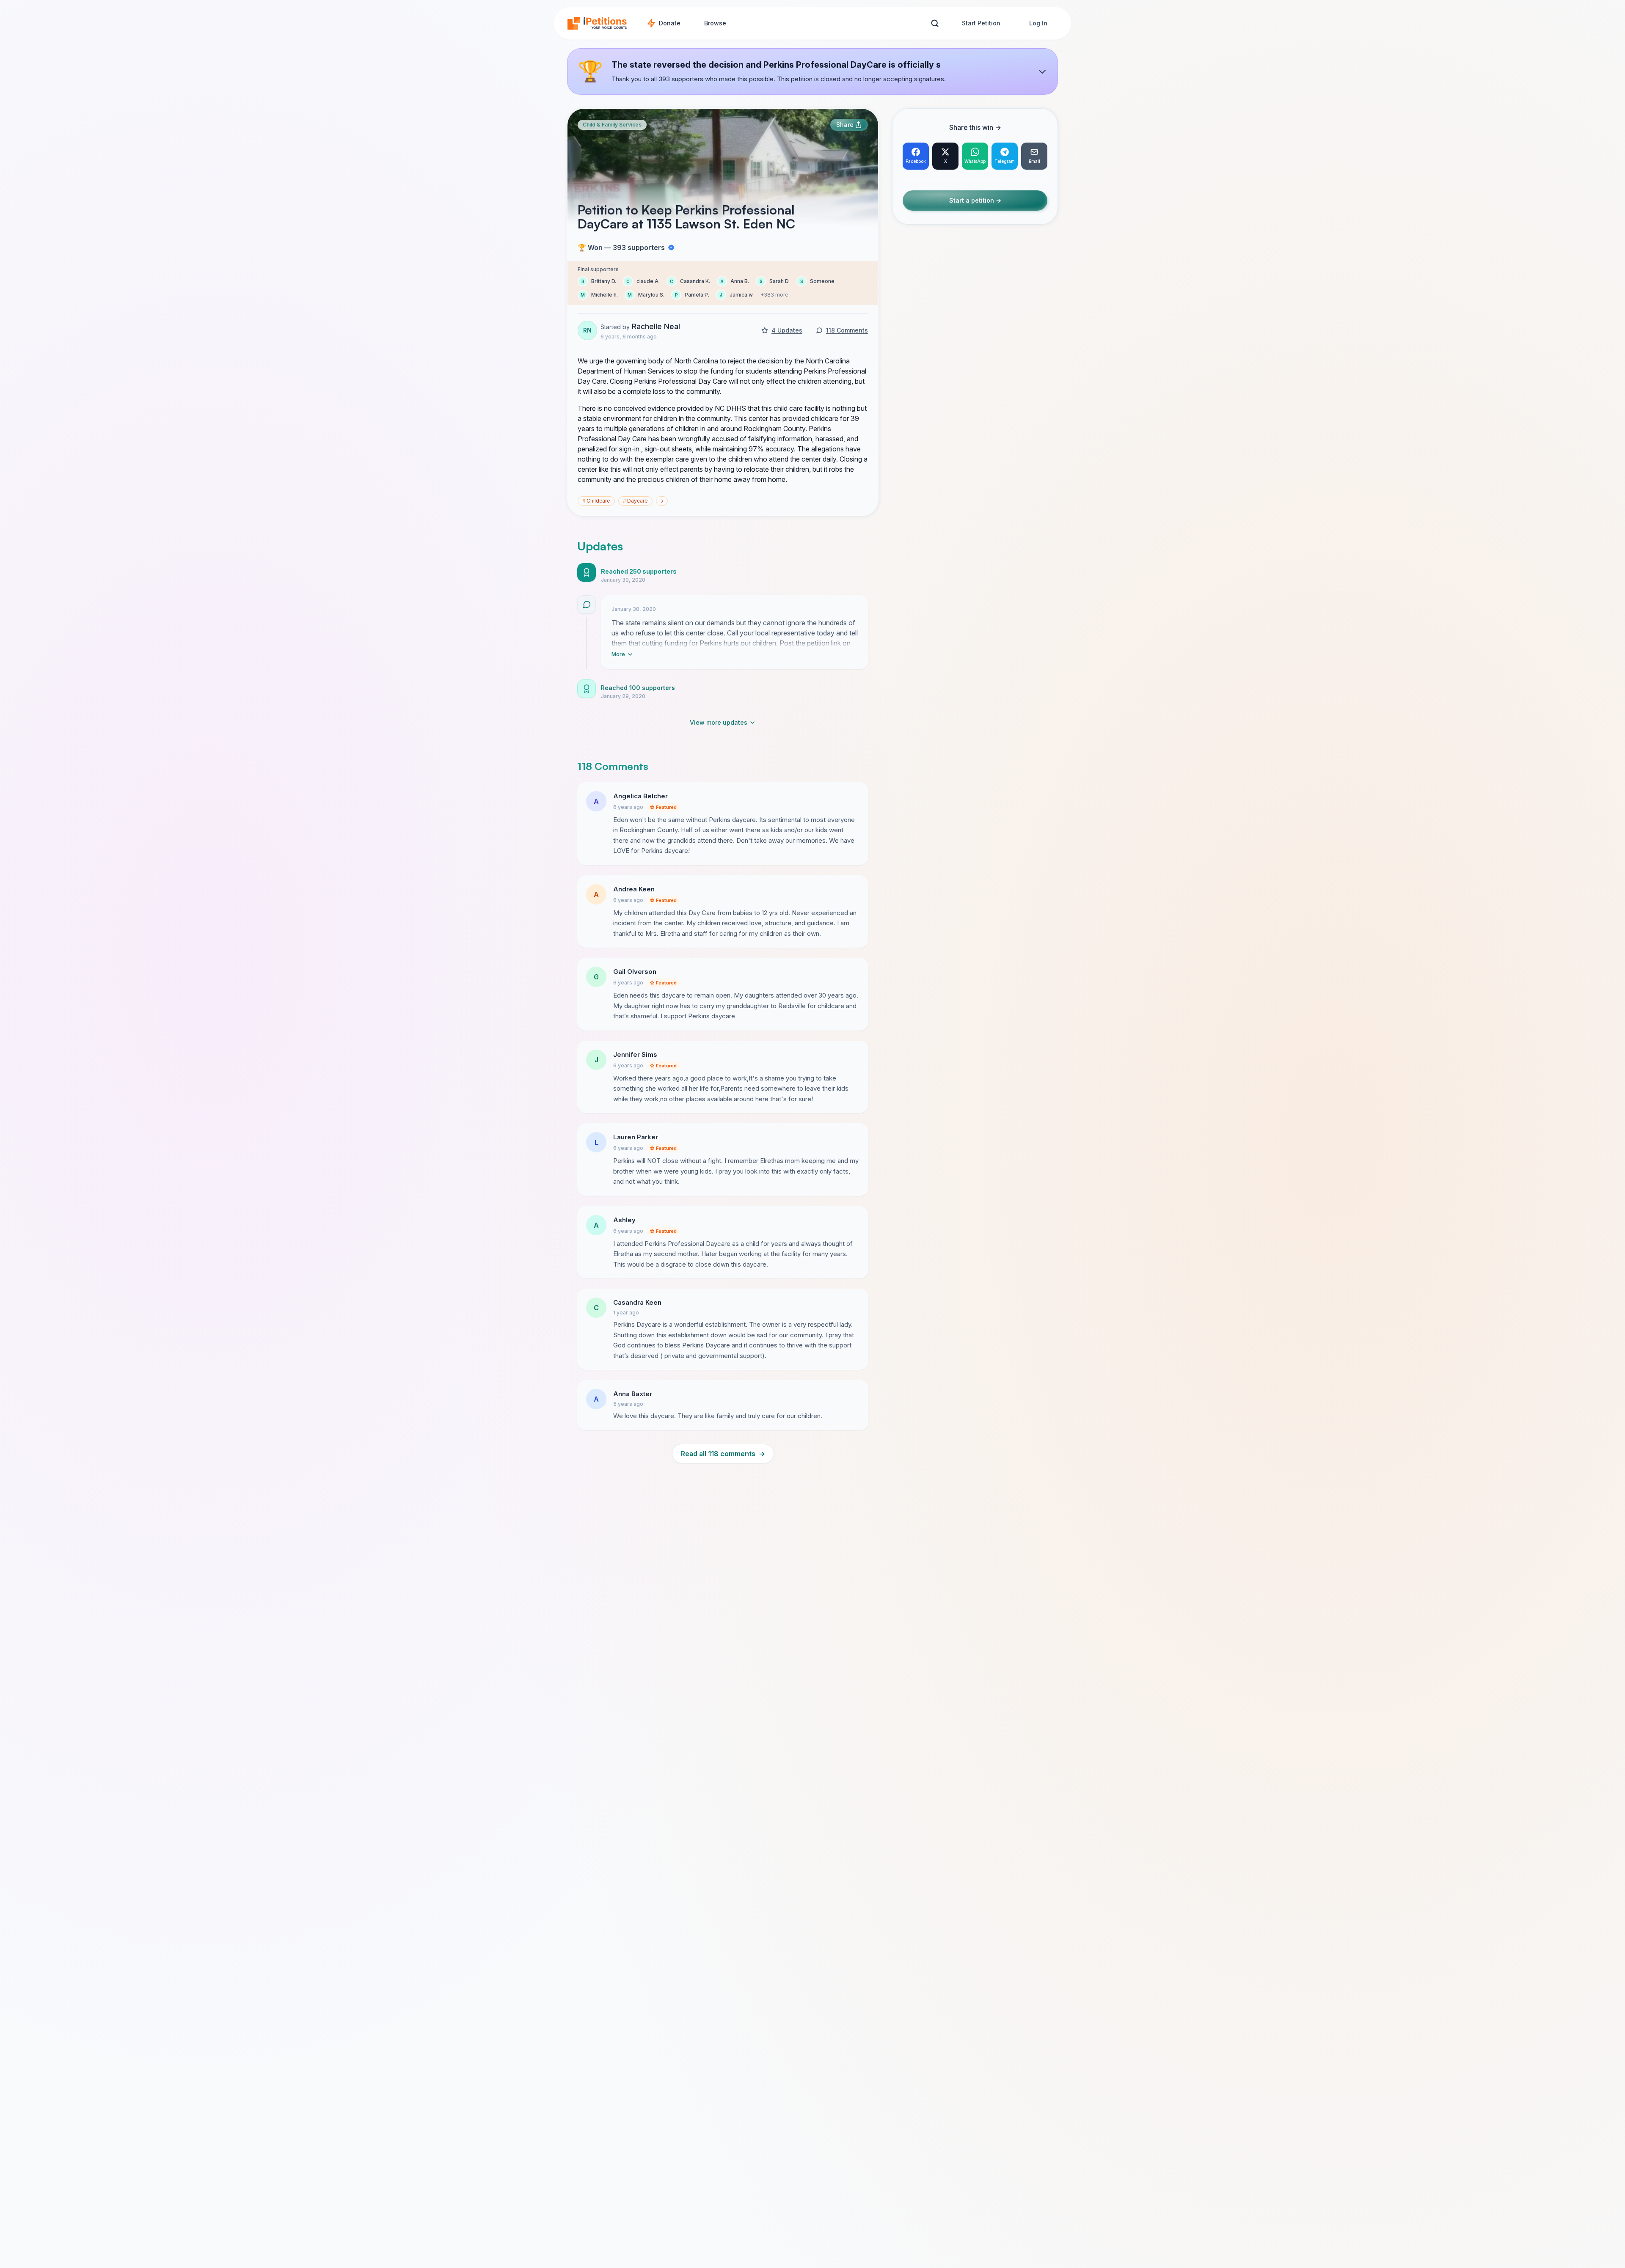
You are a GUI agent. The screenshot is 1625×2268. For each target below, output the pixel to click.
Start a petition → (975, 201)
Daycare (635, 501)
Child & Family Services (612, 125)
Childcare (596, 501)
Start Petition (981, 23)
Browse (715, 23)
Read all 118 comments (723, 1454)
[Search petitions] (935, 23)
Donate (670, 23)
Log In (1038, 23)
